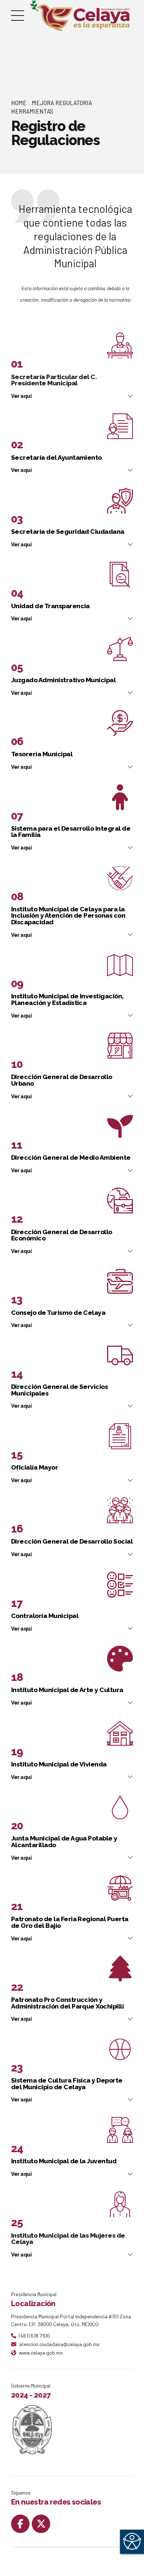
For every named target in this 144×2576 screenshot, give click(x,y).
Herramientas (32, 111)
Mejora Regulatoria (62, 103)
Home (19, 103)
